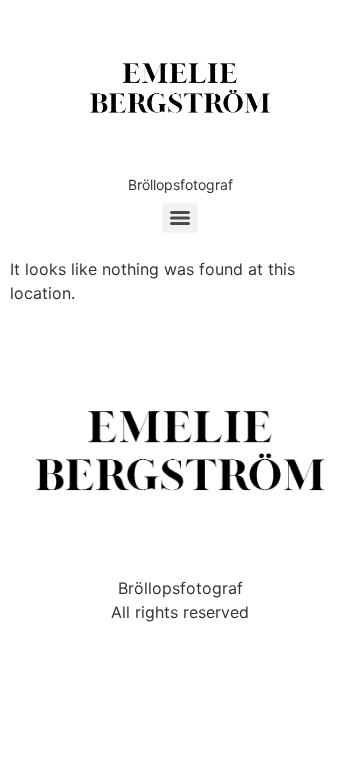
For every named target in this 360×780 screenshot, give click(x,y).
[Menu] (180, 218)
